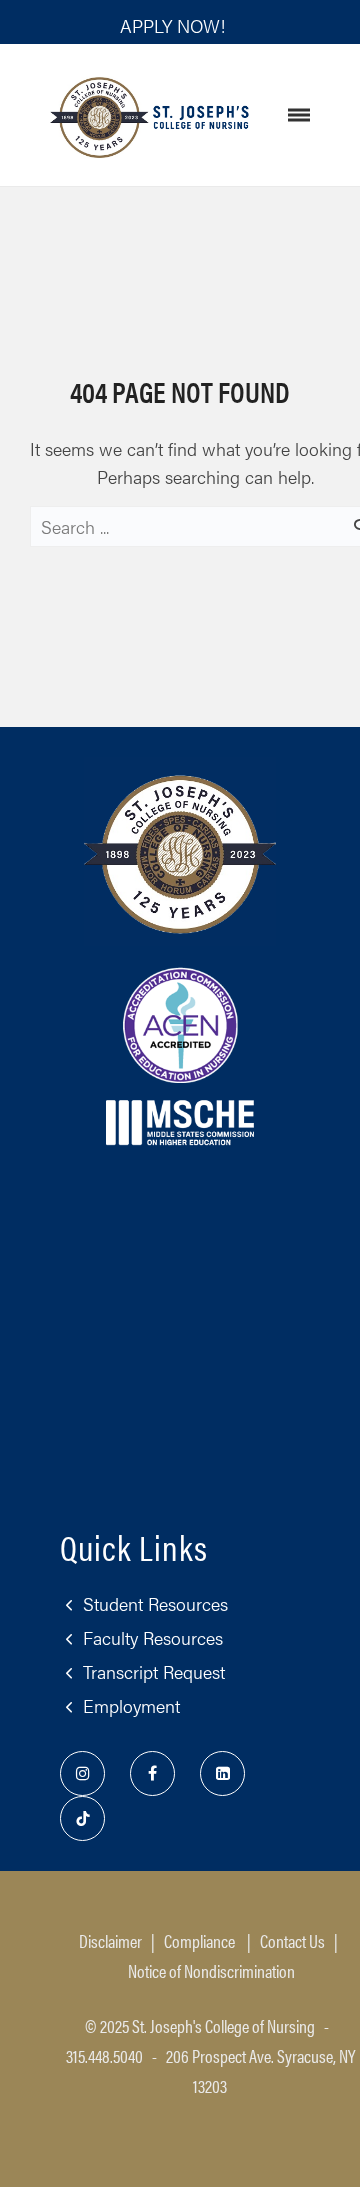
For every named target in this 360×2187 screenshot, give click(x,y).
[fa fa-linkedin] (227, 1773)
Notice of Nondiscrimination (211, 1970)
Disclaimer (110, 1940)
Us (292, 1940)
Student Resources (155, 1603)
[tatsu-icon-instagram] (87, 1773)
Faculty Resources (153, 1637)
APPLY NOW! (172, 25)
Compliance (199, 1940)
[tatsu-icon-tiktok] (82, 1818)
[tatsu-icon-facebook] (157, 1773)
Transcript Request (154, 1671)
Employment (131, 1705)
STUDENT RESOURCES (156, 60)
